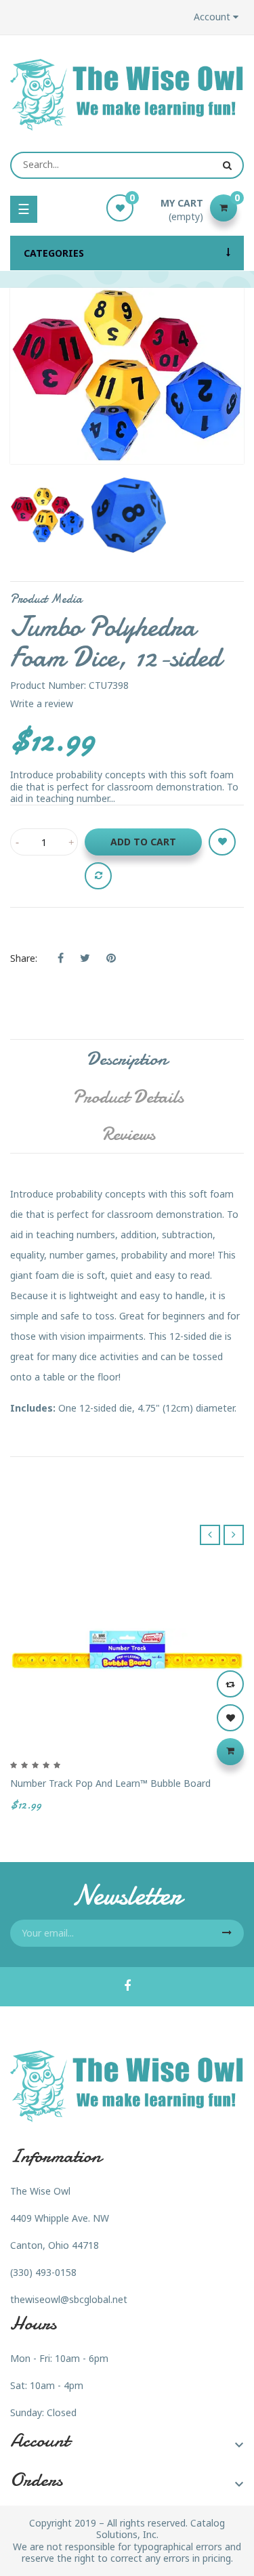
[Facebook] (127, 1987)
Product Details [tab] (128, 1097)
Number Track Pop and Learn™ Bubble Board (110, 1783)
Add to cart (143, 842)
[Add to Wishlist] (222, 842)
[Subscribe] (227, 1933)
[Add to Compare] (98, 876)
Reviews (128, 1134)
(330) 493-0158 (43, 2272)
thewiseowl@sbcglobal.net (69, 2299)
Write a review (42, 703)
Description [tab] (127, 1059)
